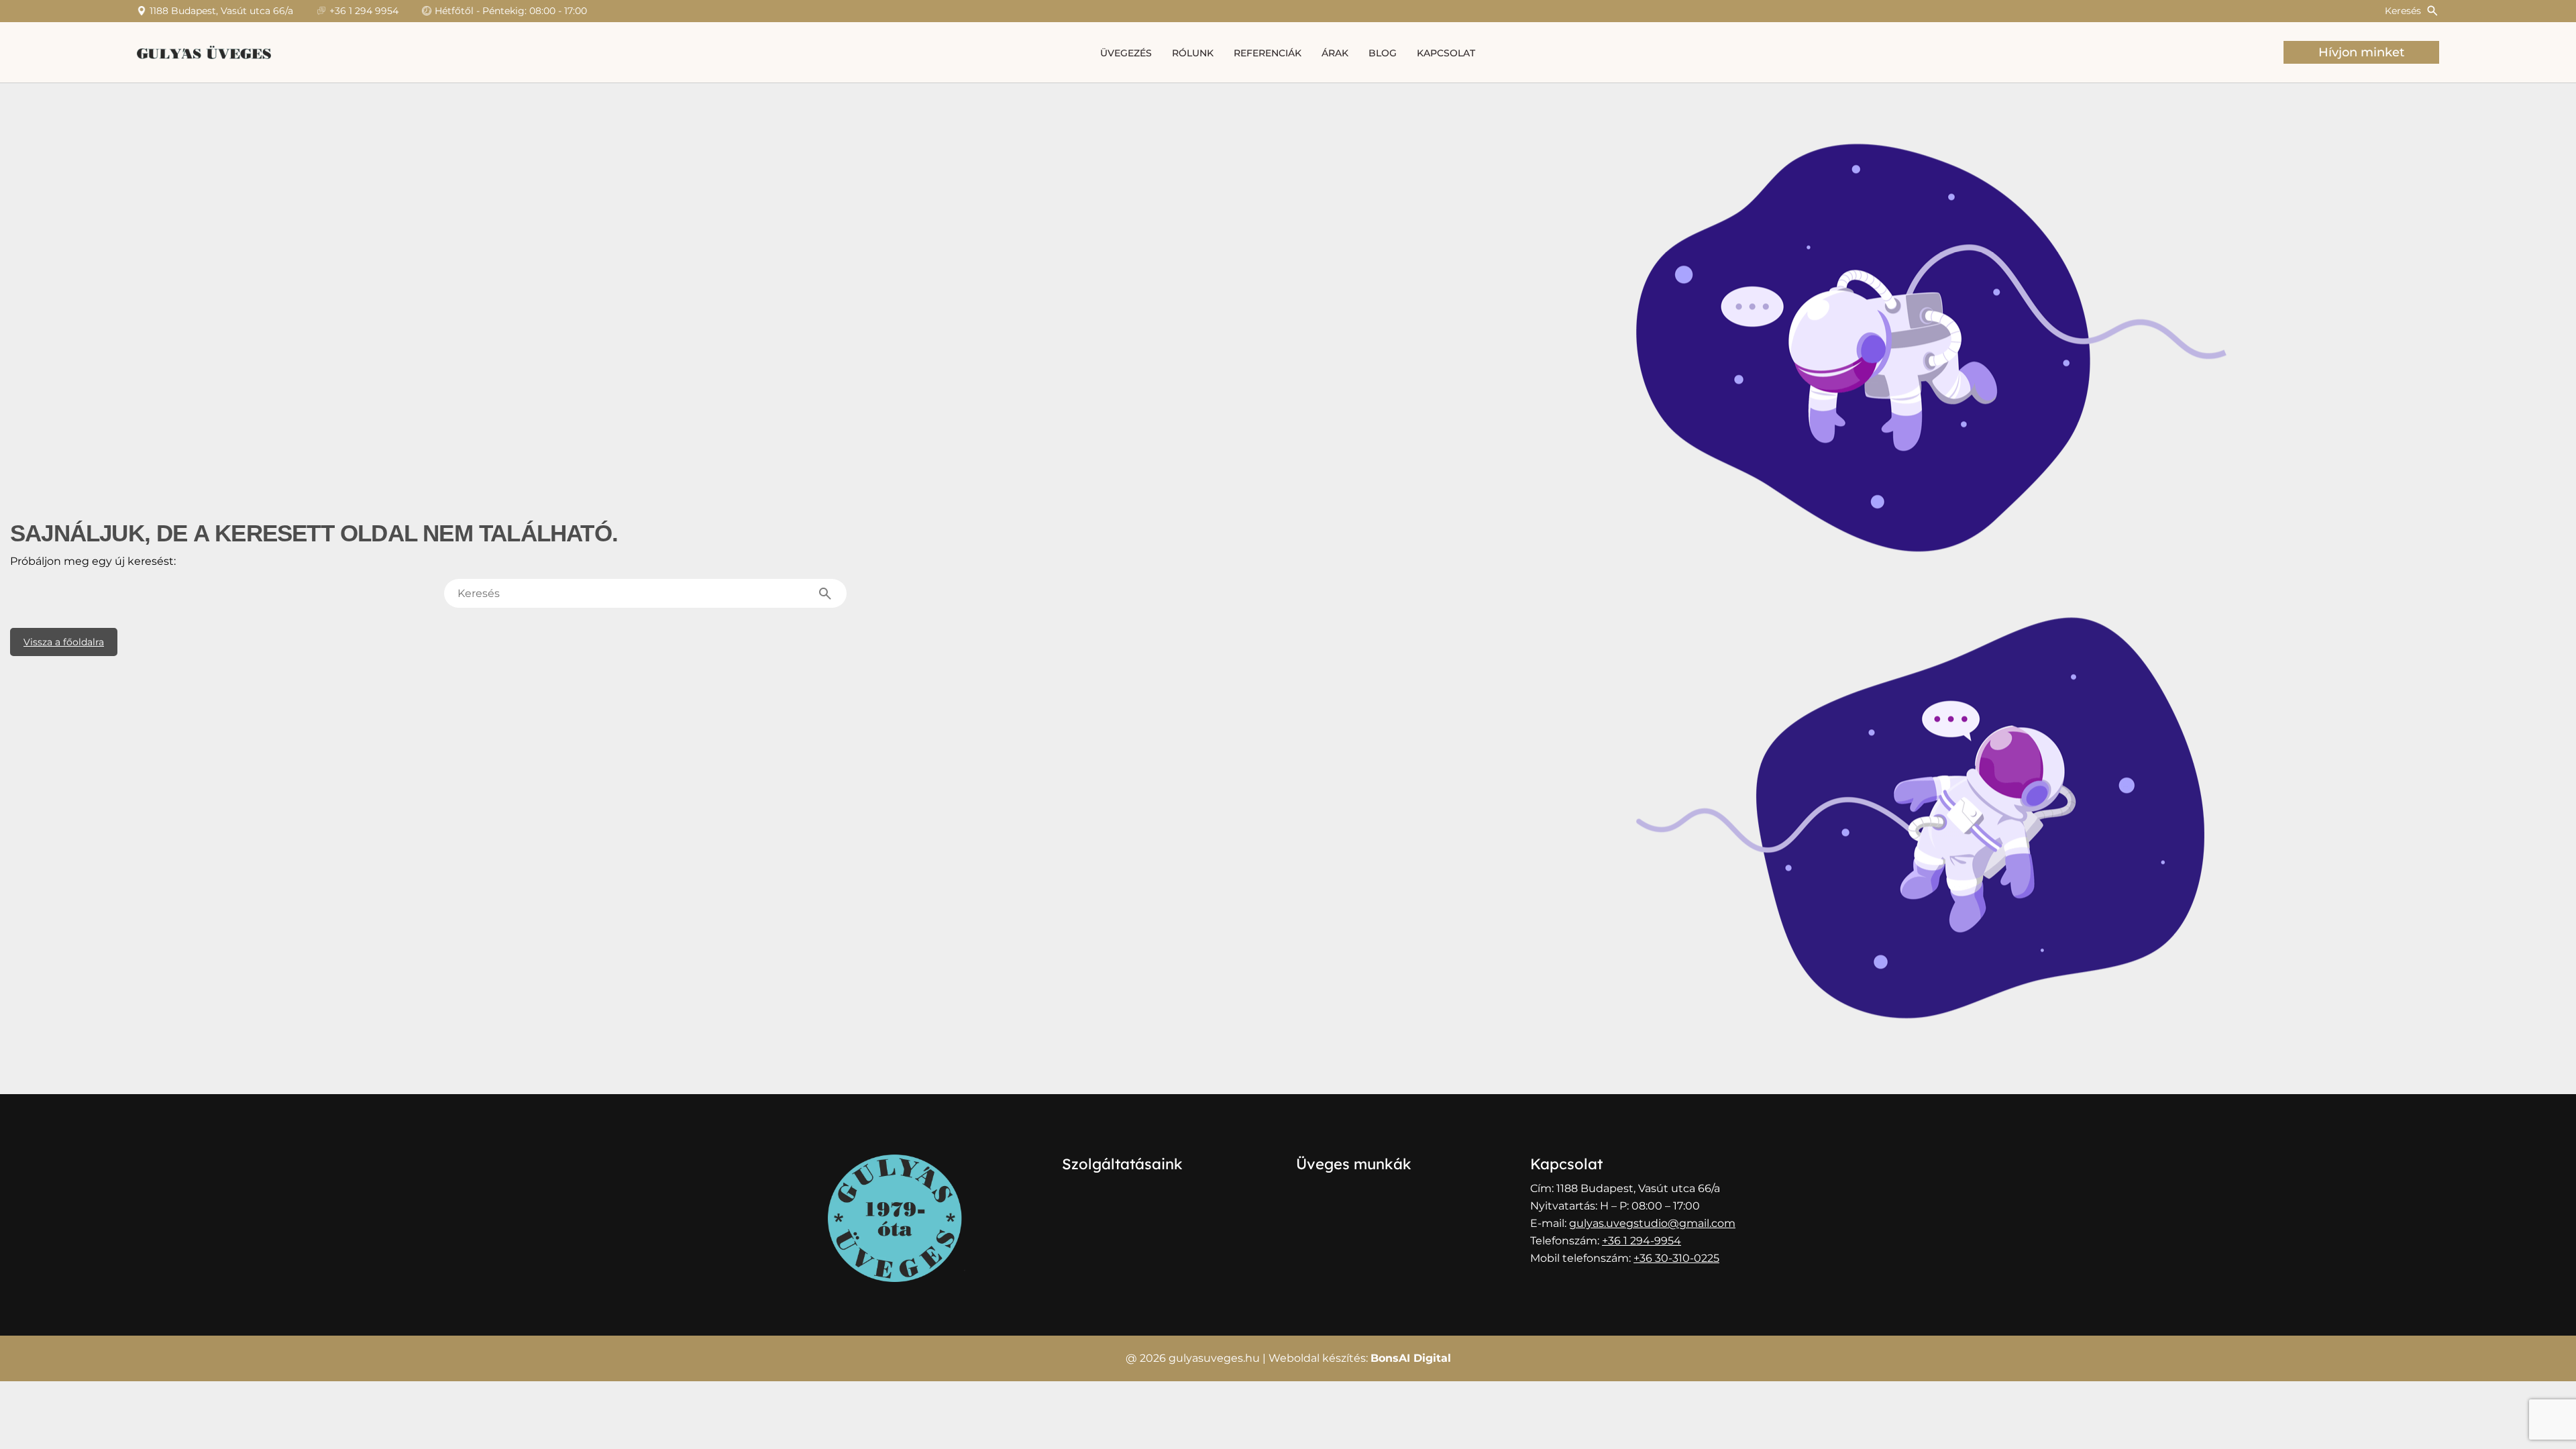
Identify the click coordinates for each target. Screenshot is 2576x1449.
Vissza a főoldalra (64, 642)
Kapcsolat (1446, 53)
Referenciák (1268, 53)
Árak (1335, 53)
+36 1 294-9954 (1642, 1241)
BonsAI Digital (1411, 1358)
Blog (1383, 53)
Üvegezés (1126, 53)
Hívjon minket (2361, 52)
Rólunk (1193, 53)
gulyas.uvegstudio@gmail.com (1652, 1223)
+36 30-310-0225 (1676, 1258)
